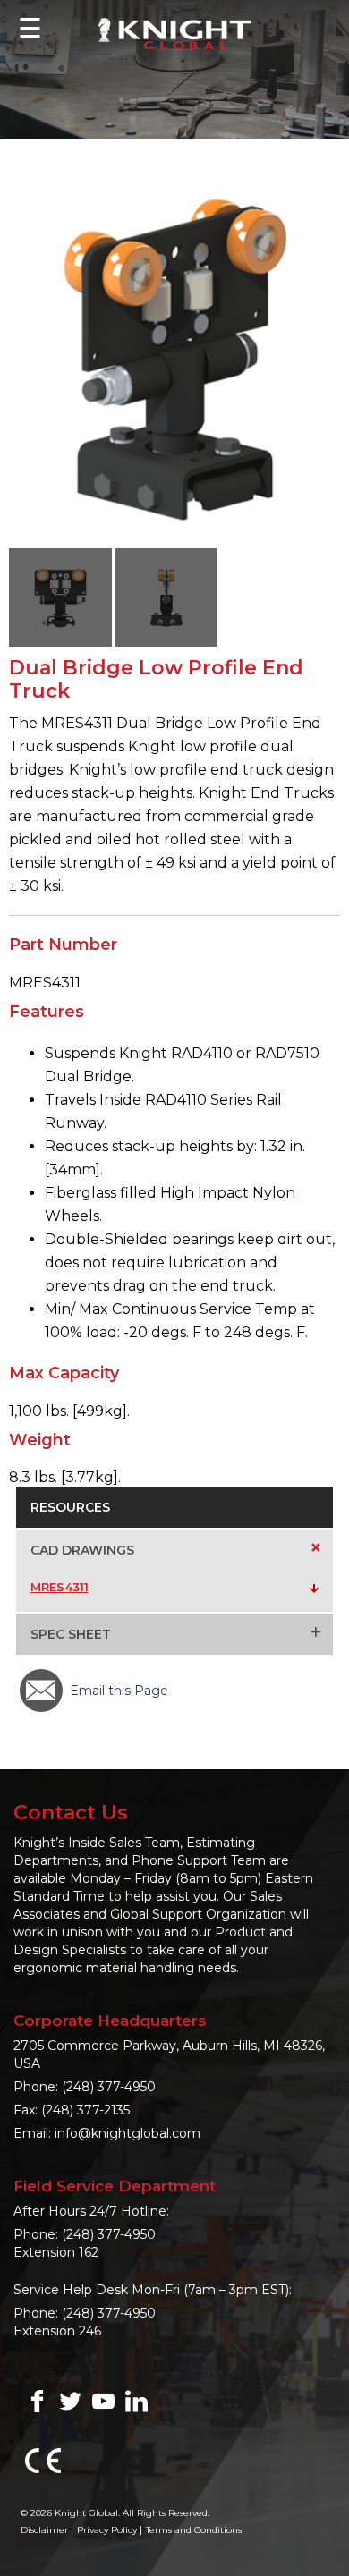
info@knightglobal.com (128, 2133)
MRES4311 (60, 1587)
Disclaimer (44, 2530)
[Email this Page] (41, 1690)
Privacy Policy (107, 2530)
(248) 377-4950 (109, 2087)
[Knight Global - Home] (174, 33)
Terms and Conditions (194, 2530)
